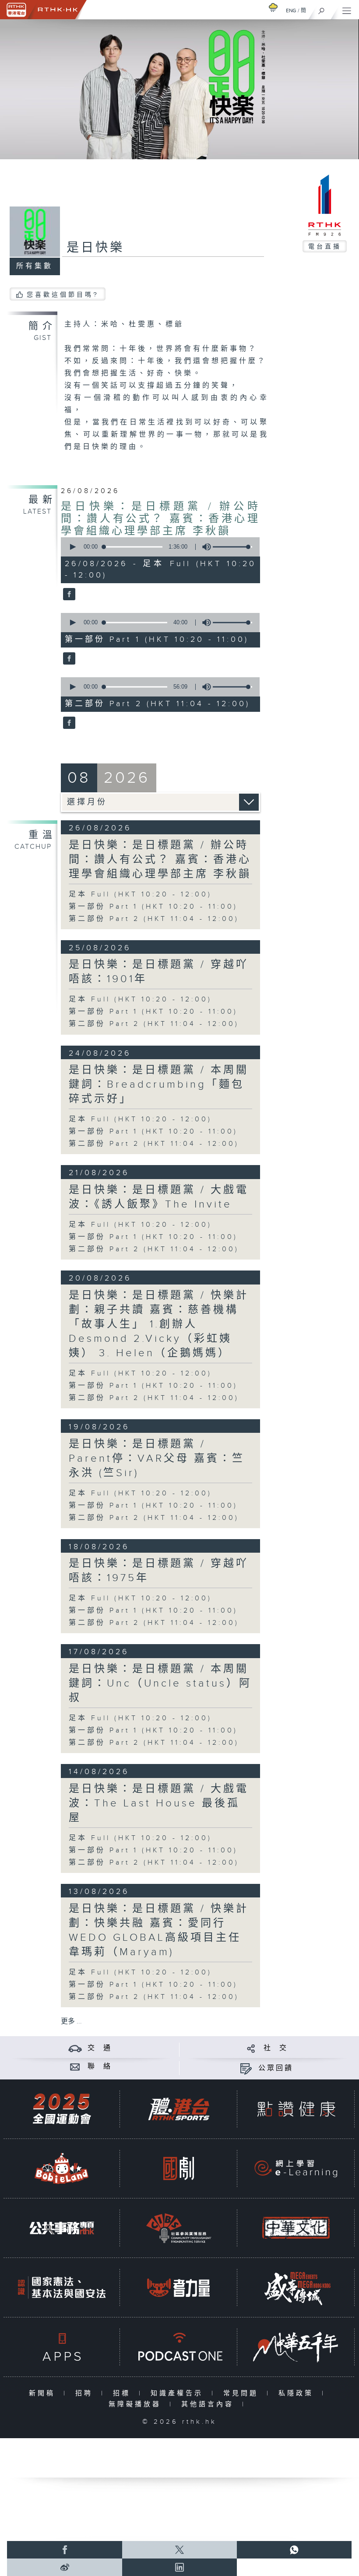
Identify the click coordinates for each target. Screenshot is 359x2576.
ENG (291, 10)
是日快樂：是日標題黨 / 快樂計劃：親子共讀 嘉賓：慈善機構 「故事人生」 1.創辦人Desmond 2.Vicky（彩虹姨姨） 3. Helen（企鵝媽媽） (159, 1324)
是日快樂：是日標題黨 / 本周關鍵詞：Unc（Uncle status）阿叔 (160, 1683)
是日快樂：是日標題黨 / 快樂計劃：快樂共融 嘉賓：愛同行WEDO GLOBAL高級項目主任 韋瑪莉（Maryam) (159, 1930)
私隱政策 (298, 2393)
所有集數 (35, 266)
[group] (204, 547)
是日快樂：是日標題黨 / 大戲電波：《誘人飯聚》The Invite (159, 1197)
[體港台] (179, 2109)
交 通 (100, 2048)
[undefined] (273, 7)
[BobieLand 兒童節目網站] (62, 2168)
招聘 (86, 2393)
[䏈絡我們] (75, 2067)
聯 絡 (100, 2067)
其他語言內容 (209, 2404)
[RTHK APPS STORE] (62, 2347)
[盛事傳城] (296, 2287)
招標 (124, 2393)
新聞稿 (44, 2393)
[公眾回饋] (246, 2068)
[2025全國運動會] (62, 2109)
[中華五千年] (296, 2347)
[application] (158, 547)
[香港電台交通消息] (75, 2048)
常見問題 (243, 2393)
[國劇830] (179, 2168)
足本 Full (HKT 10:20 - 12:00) (140, 894)
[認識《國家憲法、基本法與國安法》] (62, 2287)
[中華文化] (296, 2228)
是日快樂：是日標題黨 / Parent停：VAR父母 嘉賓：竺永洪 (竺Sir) (157, 1459)
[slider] (232, 547)
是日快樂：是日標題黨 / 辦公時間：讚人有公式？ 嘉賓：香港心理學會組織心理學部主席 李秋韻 (160, 519)
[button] (72, 547)
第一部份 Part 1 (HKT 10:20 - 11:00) (153, 907)
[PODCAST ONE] (179, 2347)
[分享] (251, 2048)
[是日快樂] (68, 595)
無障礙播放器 (137, 2404)
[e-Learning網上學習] (296, 2168)
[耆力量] (179, 2287)
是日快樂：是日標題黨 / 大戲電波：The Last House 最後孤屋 (159, 1803)
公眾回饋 (276, 2068)
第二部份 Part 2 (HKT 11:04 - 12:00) (154, 919)
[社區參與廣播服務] (179, 2228)
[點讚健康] (296, 2109)
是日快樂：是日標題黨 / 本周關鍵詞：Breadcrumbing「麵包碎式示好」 (159, 1085)
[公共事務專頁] (62, 2228)
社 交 (276, 2048)
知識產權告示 (179, 2393)
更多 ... (71, 2021)
